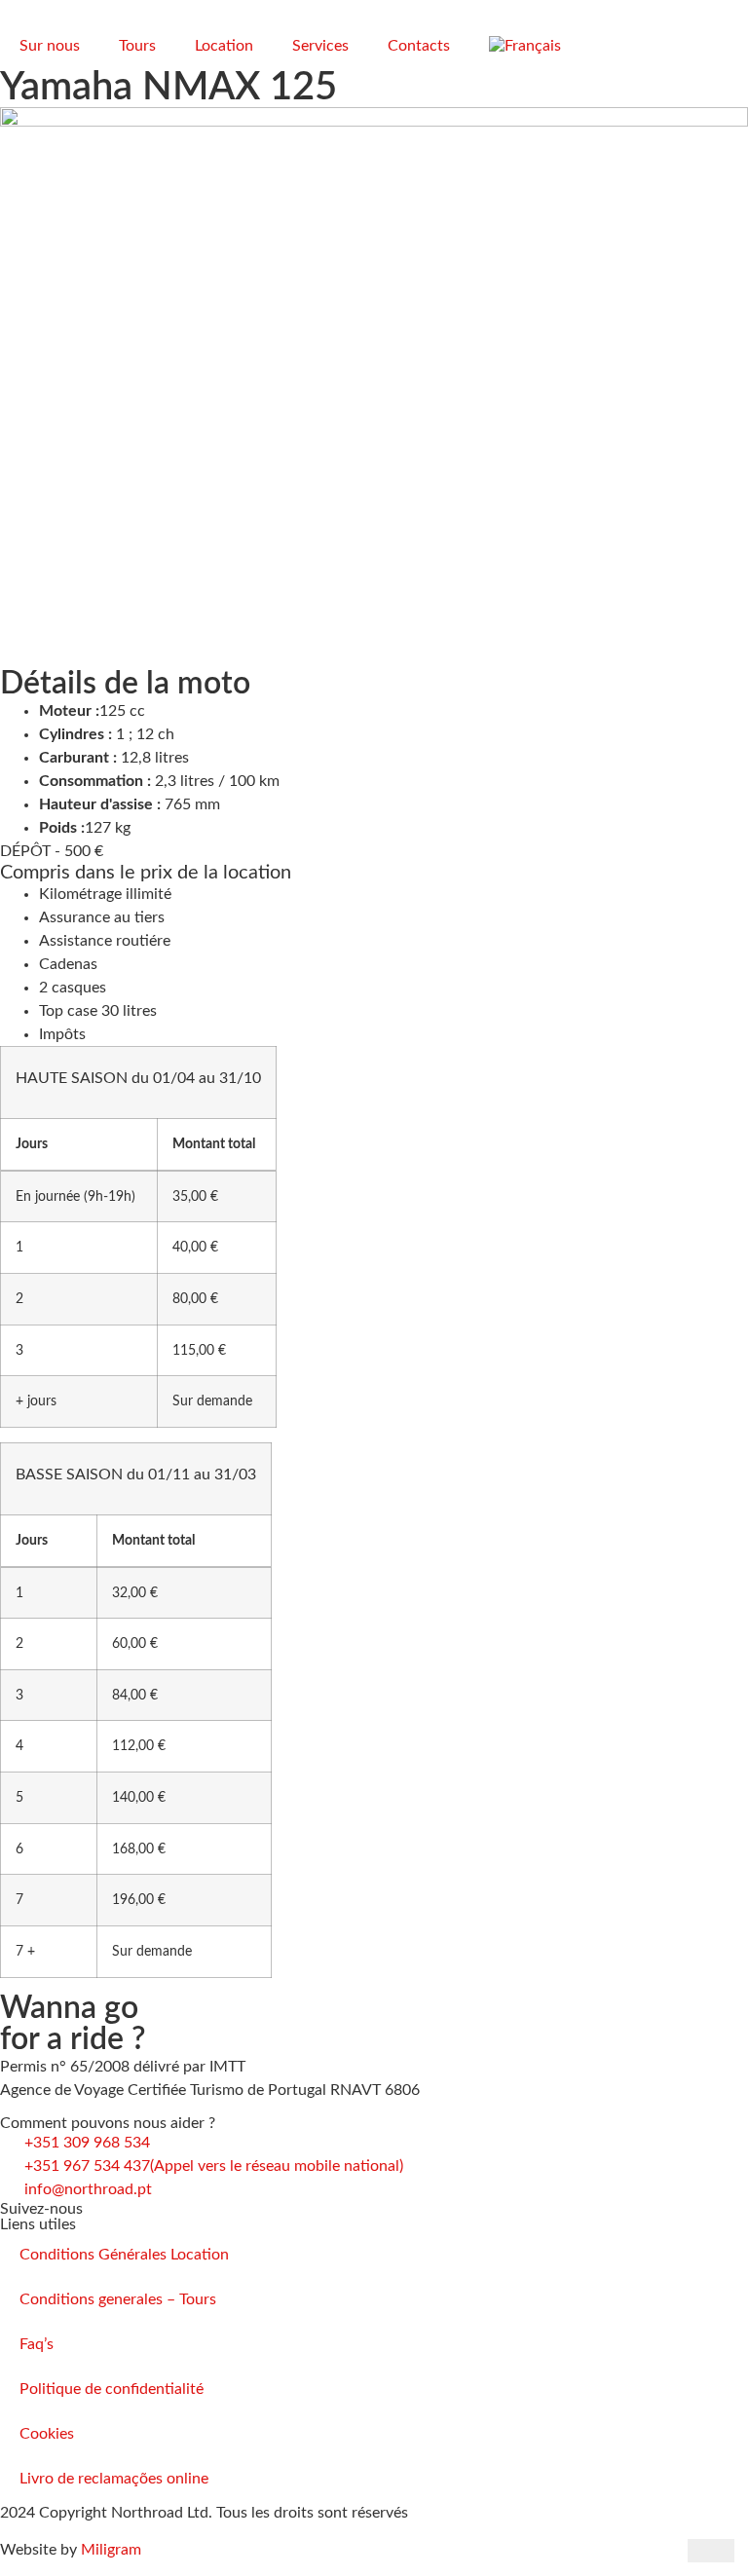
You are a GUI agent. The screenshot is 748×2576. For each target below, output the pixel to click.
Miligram (111, 2550)
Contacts (419, 46)
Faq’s (37, 2344)
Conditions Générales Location (124, 2255)
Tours (137, 46)
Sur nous (50, 46)
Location (224, 46)
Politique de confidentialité (112, 2389)
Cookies (47, 2434)
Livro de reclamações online (114, 2479)
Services (320, 46)
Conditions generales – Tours (118, 2299)
